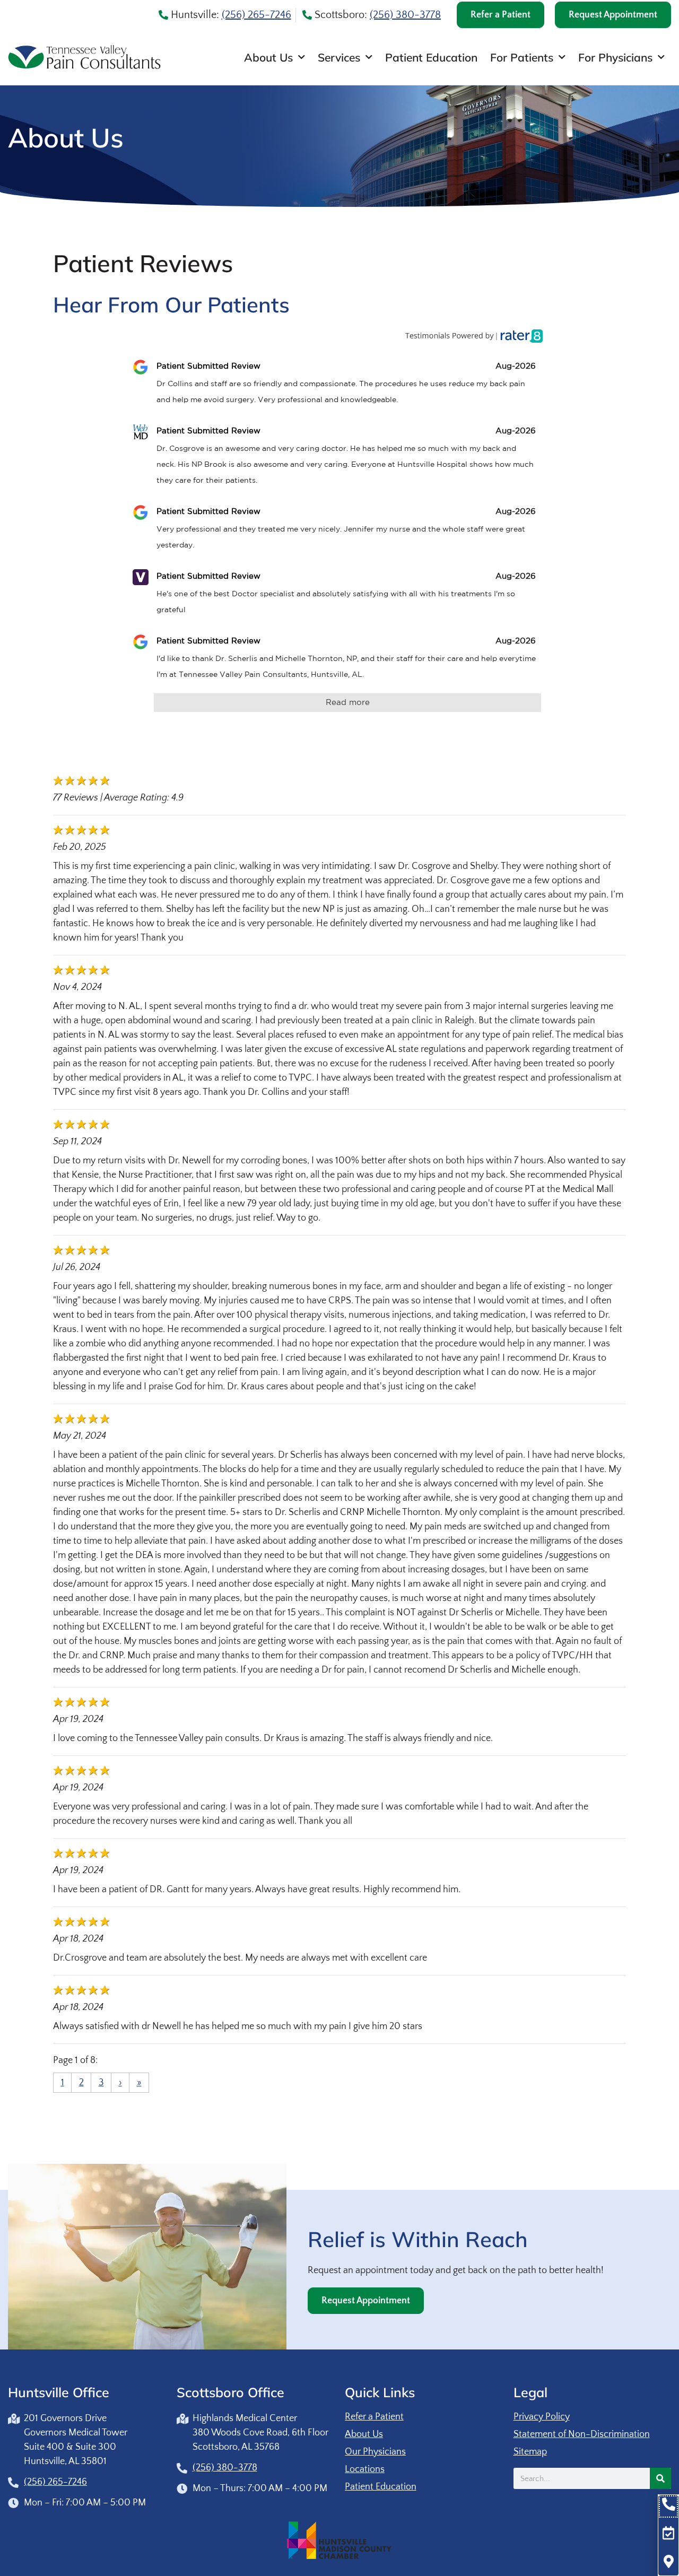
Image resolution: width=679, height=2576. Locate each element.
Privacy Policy (542, 2417)
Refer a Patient (374, 2417)
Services (339, 57)
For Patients (522, 57)
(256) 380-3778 (405, 15)
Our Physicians (375, 2452)
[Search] (660, 2478)
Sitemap (530, 2452)
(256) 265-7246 (256, 15)
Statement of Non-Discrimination (582, 2434)
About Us (268, 57)
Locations (365, 2469)
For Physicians (615, 57)
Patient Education (431, 57)
